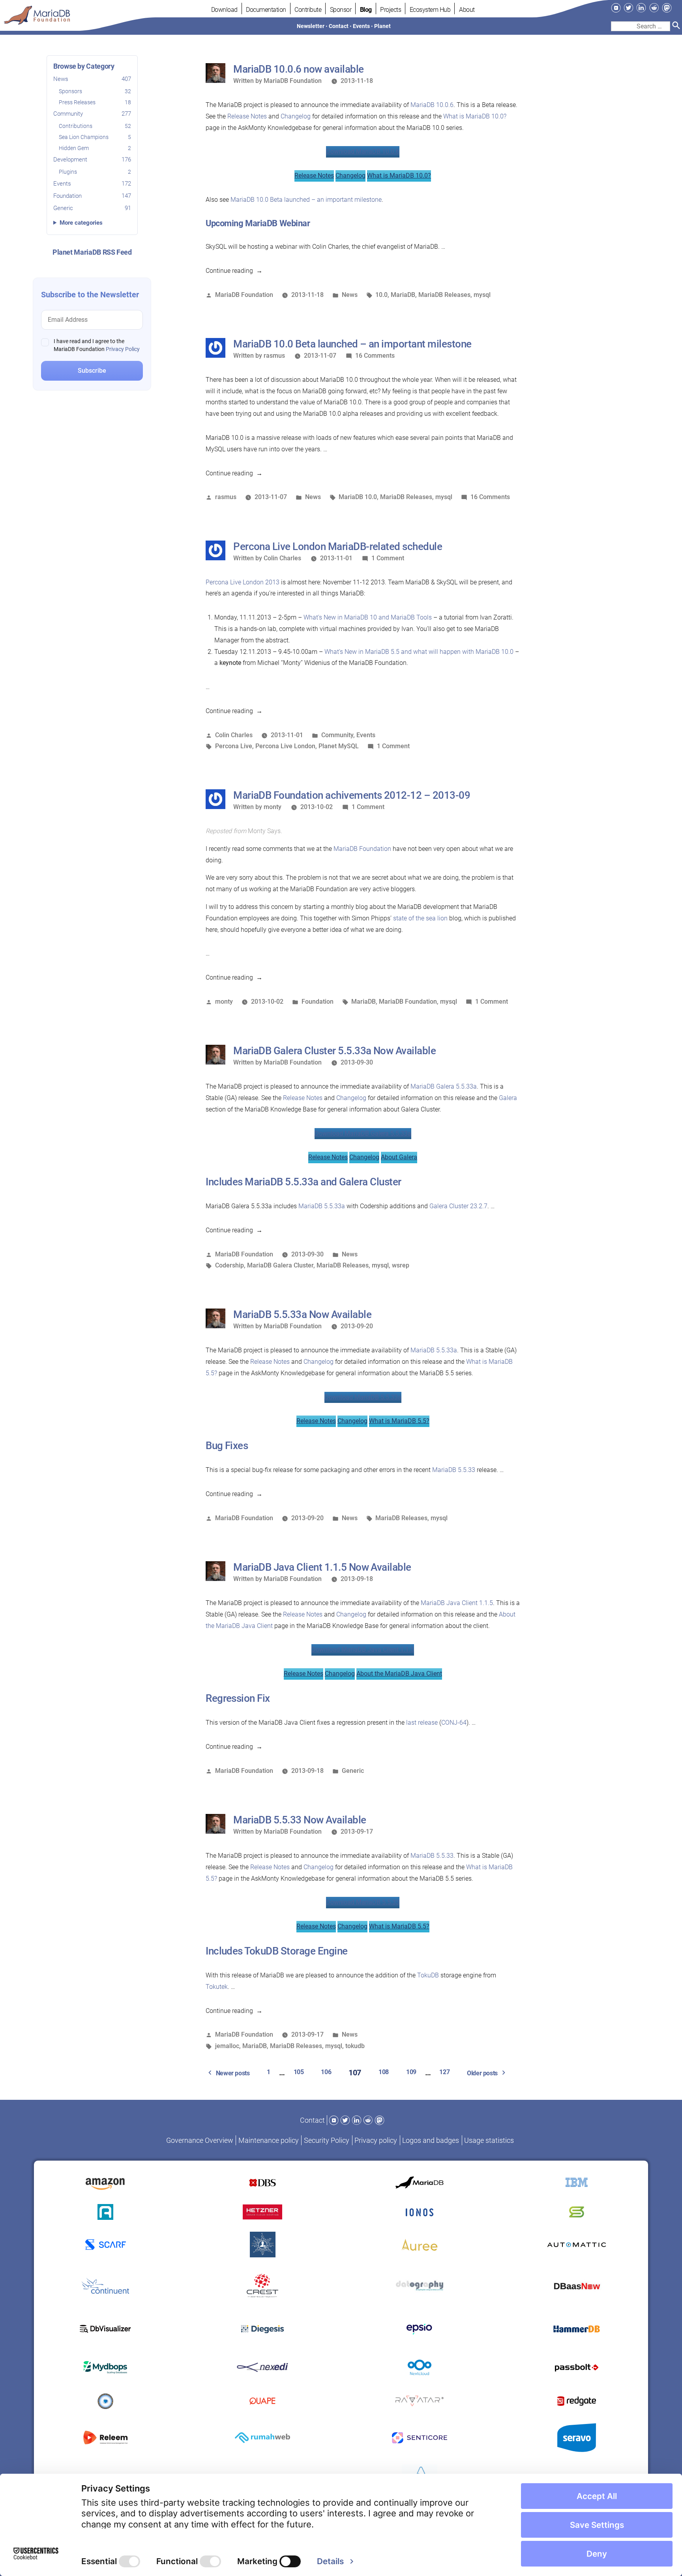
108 (384, 2072)
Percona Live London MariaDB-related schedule (338, 546)
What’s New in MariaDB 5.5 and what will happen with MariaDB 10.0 (419, 652)
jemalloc (227, 2046)
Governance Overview (200, 2140)
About (467, 10)
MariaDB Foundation (293, 81)
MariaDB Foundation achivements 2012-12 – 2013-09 (352, 795)
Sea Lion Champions (95, 137)
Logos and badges (431, 2140)
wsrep (401, 1265)
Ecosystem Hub (430, 10)
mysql (482, 295)
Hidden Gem (95, 148)
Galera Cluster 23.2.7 (458, 1206)
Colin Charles (282, 558)
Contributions (95, 126)
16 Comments (375, 356)
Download (224, 10)
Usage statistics (489, 2140)
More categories (81, 223)
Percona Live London (285, 746)
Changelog (296, 116)
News (92, 79)
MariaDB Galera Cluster (280, 1265)
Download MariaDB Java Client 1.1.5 (363, 1649)
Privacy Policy (123, 349)
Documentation (266, 10)
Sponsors (95, 91)
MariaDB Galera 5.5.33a (444, 1086)
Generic (92, 208)
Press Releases (95, 102)
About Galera (399, 1157)
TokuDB (428, 1975)
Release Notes (247, 116)
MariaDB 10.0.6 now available (298, 69)
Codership (230, 1265)
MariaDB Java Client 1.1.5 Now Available (322, 1567)
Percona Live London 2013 (243, 582)
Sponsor (341, 10)
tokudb (355, 2046)
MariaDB (403, 295)
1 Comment (388, 558)
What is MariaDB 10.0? (475, 116)
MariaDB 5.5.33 (454, 1470)
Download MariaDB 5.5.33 (363, 1902)
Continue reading (234, 271)
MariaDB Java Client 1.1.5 (457, 1603)
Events (92, 184)
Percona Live (234, 746)
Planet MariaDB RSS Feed (92, 252)
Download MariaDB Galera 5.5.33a (363, 1133)
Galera (508, 1098)
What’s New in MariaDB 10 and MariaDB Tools (368, 617)
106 (326, 2072)
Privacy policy (376, 2140)
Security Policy (327, 2140)
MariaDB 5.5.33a (322, 1206)
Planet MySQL (339, 746)
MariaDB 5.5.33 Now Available (300, 1820)
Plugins (95, 172)
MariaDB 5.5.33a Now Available (302, 1314)
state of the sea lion (420, 918)
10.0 (381, 295)
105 (299, 2072)
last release (422, 1723)
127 (444, 2072)
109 (411, 2072)
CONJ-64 (454, 1723)
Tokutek (217, 1987)
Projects (391, 10)
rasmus (274, 356)
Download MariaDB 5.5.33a (363, 1397)
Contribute (308, 10)
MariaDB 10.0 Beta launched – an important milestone (306, 200)
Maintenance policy (269, 2140)
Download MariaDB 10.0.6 (363, 151)
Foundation (92, 196)
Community (92, 114)
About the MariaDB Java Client (399, 1674)
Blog (366, 10)
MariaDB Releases (444, 295)
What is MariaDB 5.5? (399, 1421)
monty (273, 807)
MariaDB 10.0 (358, 497)
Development (92, 160)
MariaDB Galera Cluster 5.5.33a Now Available (334, 1051)
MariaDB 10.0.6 (432, 105)
